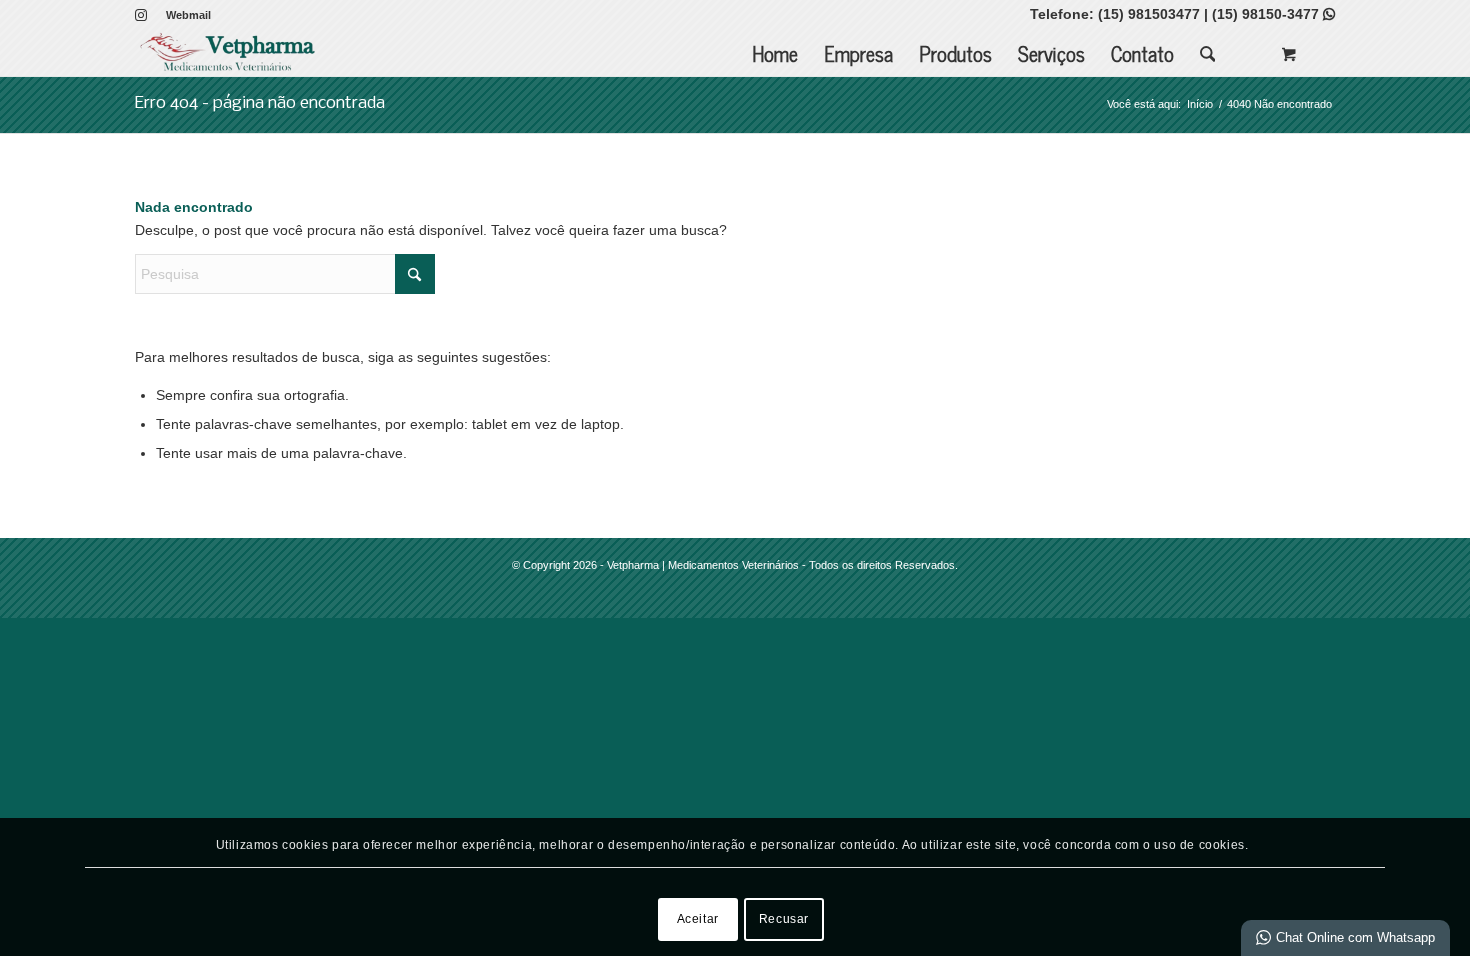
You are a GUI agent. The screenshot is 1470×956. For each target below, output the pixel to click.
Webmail (188, 15)
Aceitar (698, 919)
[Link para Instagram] (141, 15)
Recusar (784, 919)
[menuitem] (183, 15)
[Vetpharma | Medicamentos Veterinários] (227, 53)
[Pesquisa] (1208, 53)
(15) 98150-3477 (1273, 14)
